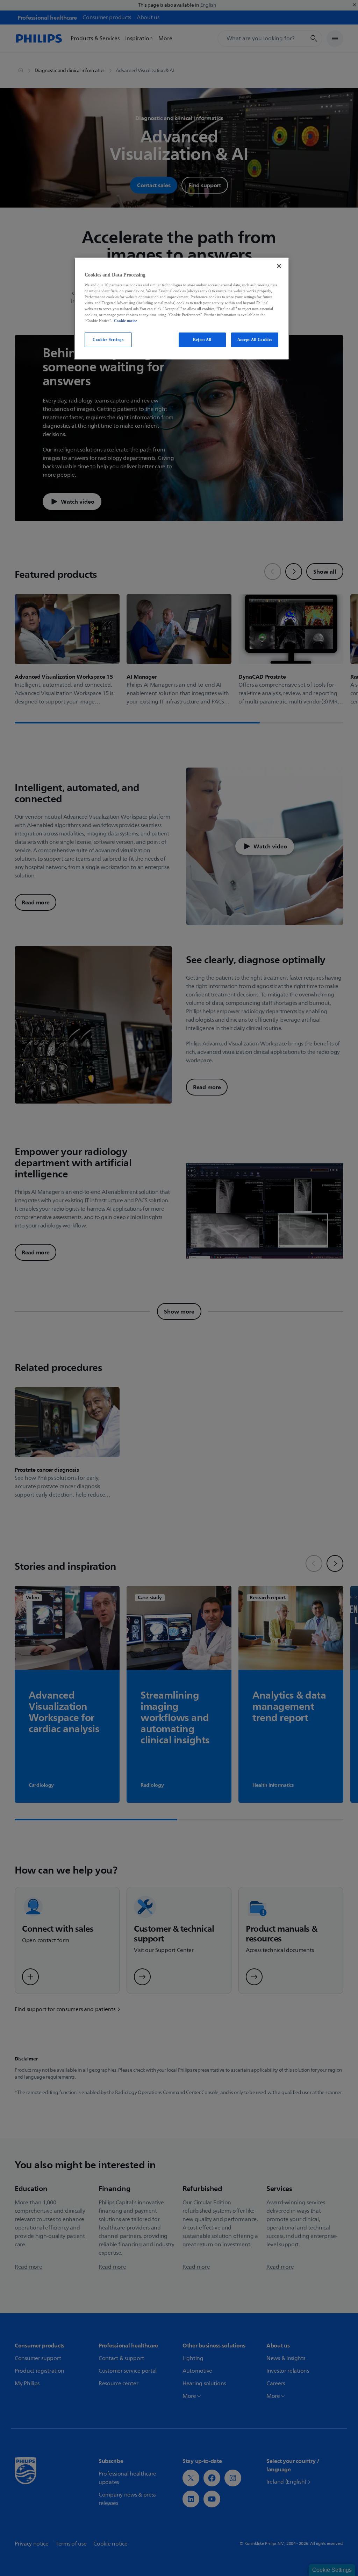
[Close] (279, 266)
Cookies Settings (108, 339)
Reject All (202, 339)
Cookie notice (126, 321)
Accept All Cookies (255, 339)
